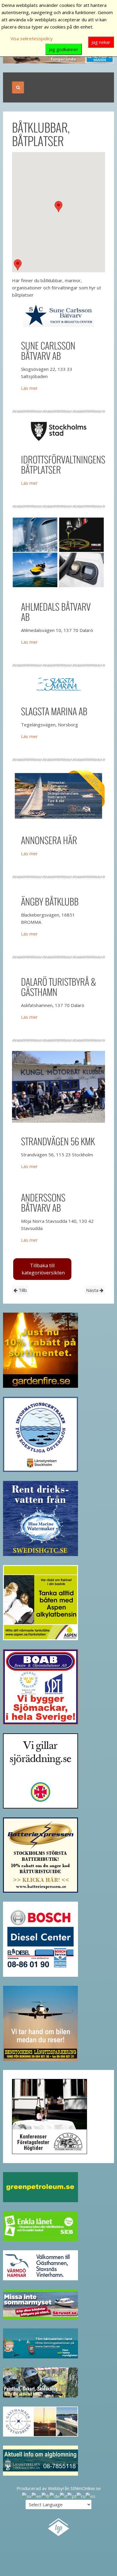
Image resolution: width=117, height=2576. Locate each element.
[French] (45, 2495)
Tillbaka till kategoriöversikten (43, 1269)
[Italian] (63, 2495)
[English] (36, 2495)
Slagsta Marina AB (54, 711)
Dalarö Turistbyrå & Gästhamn (58, 987)
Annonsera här (49, 840)
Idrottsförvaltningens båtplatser (63, 464)
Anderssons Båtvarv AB (43, 1203)
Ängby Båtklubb (50, 901)
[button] (58, 207)
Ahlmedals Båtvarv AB (56, 612)
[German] (55, 2495)
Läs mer (29, 388)
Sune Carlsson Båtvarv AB (48, 351)
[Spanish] (90, 2495)
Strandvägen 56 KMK (58, 1141)
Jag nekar (101, 42)
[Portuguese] (72, 2495)
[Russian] (81, 2495)
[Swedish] (27, 2495)
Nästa (93, 1290)
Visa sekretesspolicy (32, 38)
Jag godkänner (64, 49)
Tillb (22, 1290)
